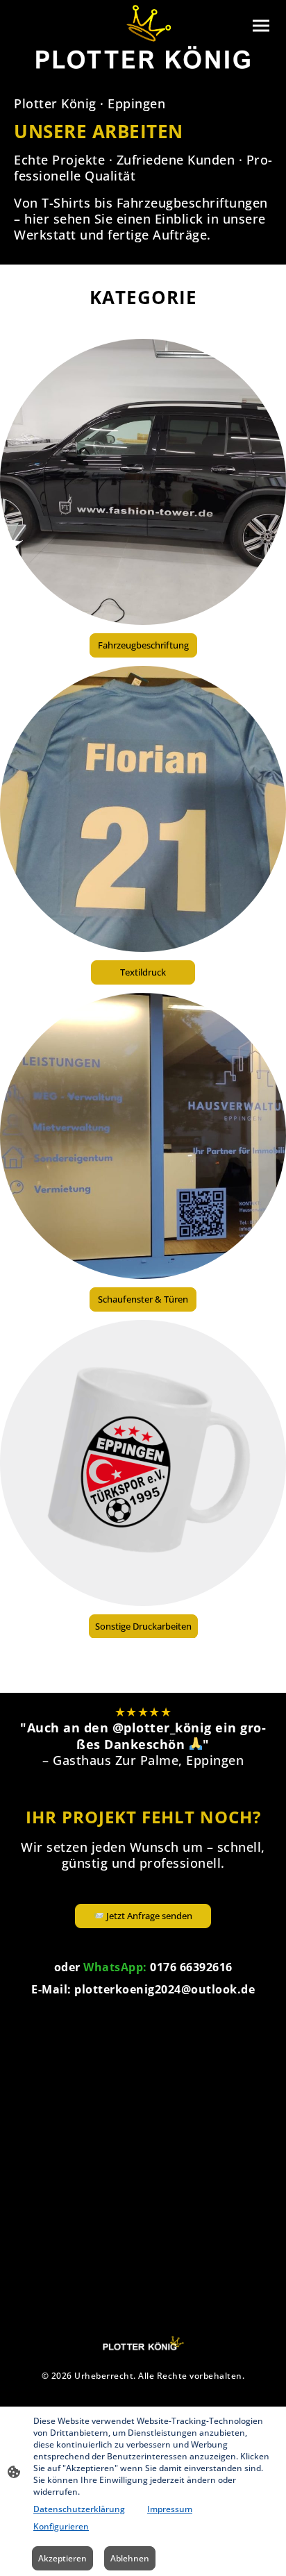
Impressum (170, 2509)
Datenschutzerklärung (79, 2509)
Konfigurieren (61, 2526)
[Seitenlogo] (143, 37)
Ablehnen (130, 2558)
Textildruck (143, 972)
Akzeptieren (62, 2558)
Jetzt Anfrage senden (154, 1916)
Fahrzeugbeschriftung (143, 645)
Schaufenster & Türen (143, 1299)
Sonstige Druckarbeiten (143, 1626)
